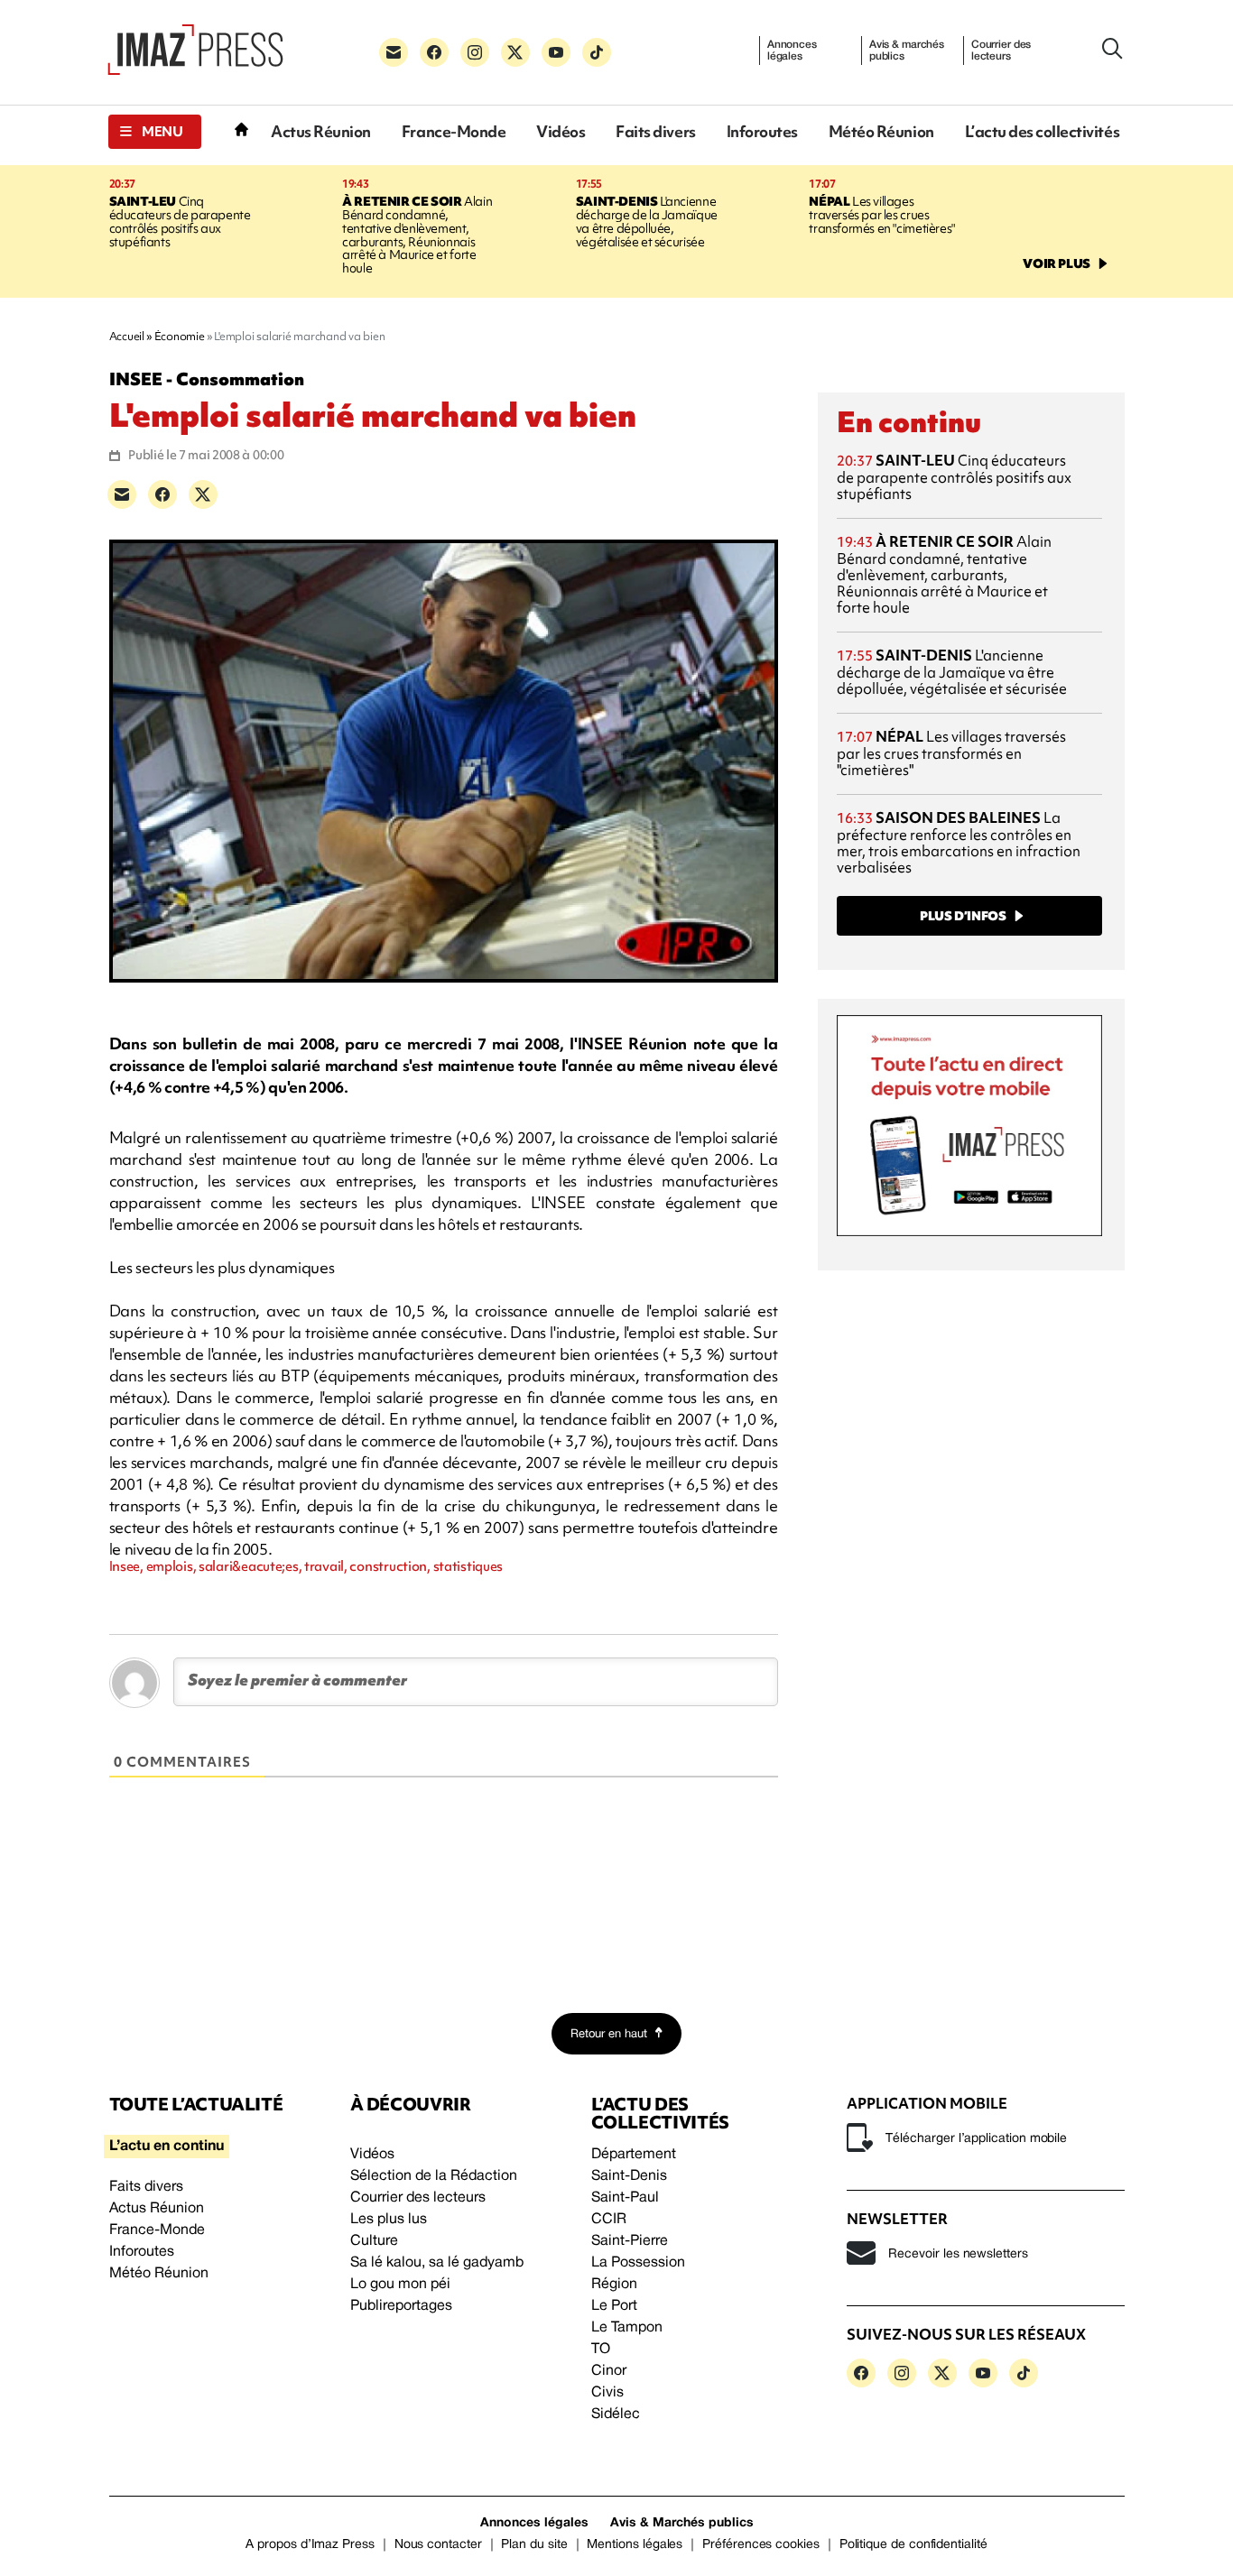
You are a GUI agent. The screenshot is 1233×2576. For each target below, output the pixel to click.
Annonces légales (792, 51)
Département (634, 2155)
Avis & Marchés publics (682, 2523)
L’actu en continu (167, 2147)
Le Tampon (627, 2328)
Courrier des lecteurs (1001, 51)
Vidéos (561, 131)
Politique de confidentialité (913, 2545)
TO (601, 2350)
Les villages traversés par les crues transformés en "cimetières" (882, 215)
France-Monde (454, 131)
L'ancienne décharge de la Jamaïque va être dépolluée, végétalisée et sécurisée (647, 222)
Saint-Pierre (630, 2241)
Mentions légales (635, 2545)
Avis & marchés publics (907, 51)
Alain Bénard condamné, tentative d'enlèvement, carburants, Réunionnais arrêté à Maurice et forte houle (417, 235)
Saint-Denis (629, 2176)
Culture (374, 2241)
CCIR (609, 2220)
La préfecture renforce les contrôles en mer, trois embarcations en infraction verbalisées (959, 842)
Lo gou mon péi (400, 2285)
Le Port (614, 2306)
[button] (155, 132)
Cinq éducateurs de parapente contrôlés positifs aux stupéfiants (180, 222)
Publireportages (401, 2306)
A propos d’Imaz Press (310, 2545)
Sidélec (616, 2414)
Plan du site (534, 2545)
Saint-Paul (625, 2198)
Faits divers (655, 131)
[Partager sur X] (203, 494)
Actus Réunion (321, 131)
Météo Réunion (881, 131)
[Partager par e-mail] (122, 494)
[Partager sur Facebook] (162, 494)
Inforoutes (762, 131)
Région (614, 2285)
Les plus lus (389, 2220)
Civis (607, 2393)
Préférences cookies (761, 2545)
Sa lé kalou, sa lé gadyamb (437, 2263)
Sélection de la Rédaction (434, 2176)
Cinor (609, 2371)
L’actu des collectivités (1042, 131)
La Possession (638, 2263)
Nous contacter (438, 2545)
